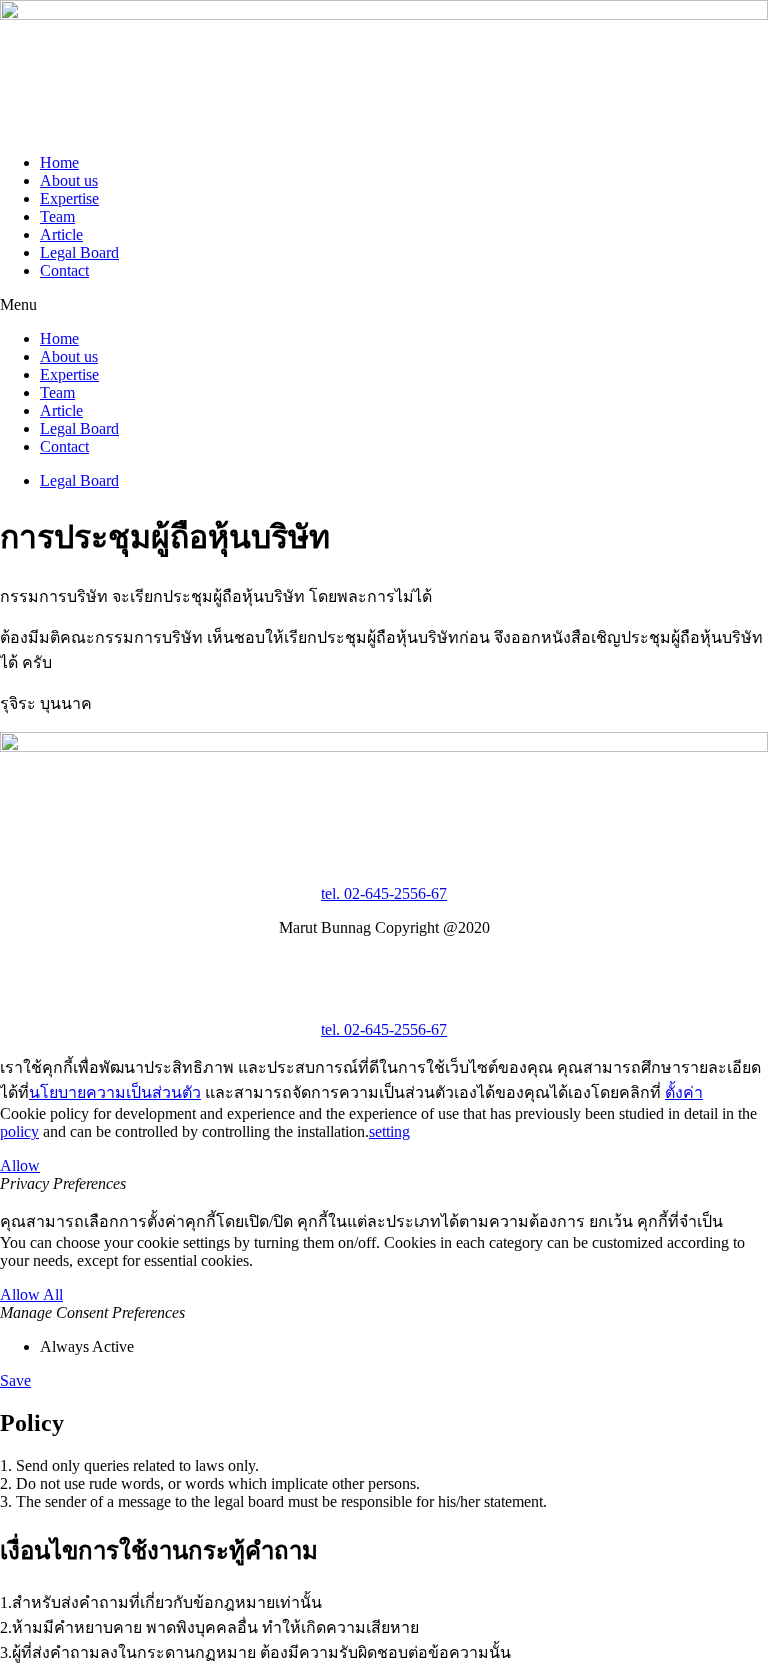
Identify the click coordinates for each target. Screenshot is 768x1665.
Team (57, 216)
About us (69, 180)
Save (15, 1380)
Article (61, 234)
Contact (64, 270)
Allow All (31, 1294)
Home (59, 162)
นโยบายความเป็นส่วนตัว (115, 1092)
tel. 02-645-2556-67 (384, 893)
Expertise (69, 198)
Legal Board (79, 252)
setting (389, 1131)
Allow (20, 1165)
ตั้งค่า (684, 1092)
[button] (384, 305)
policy (19, 1131)
